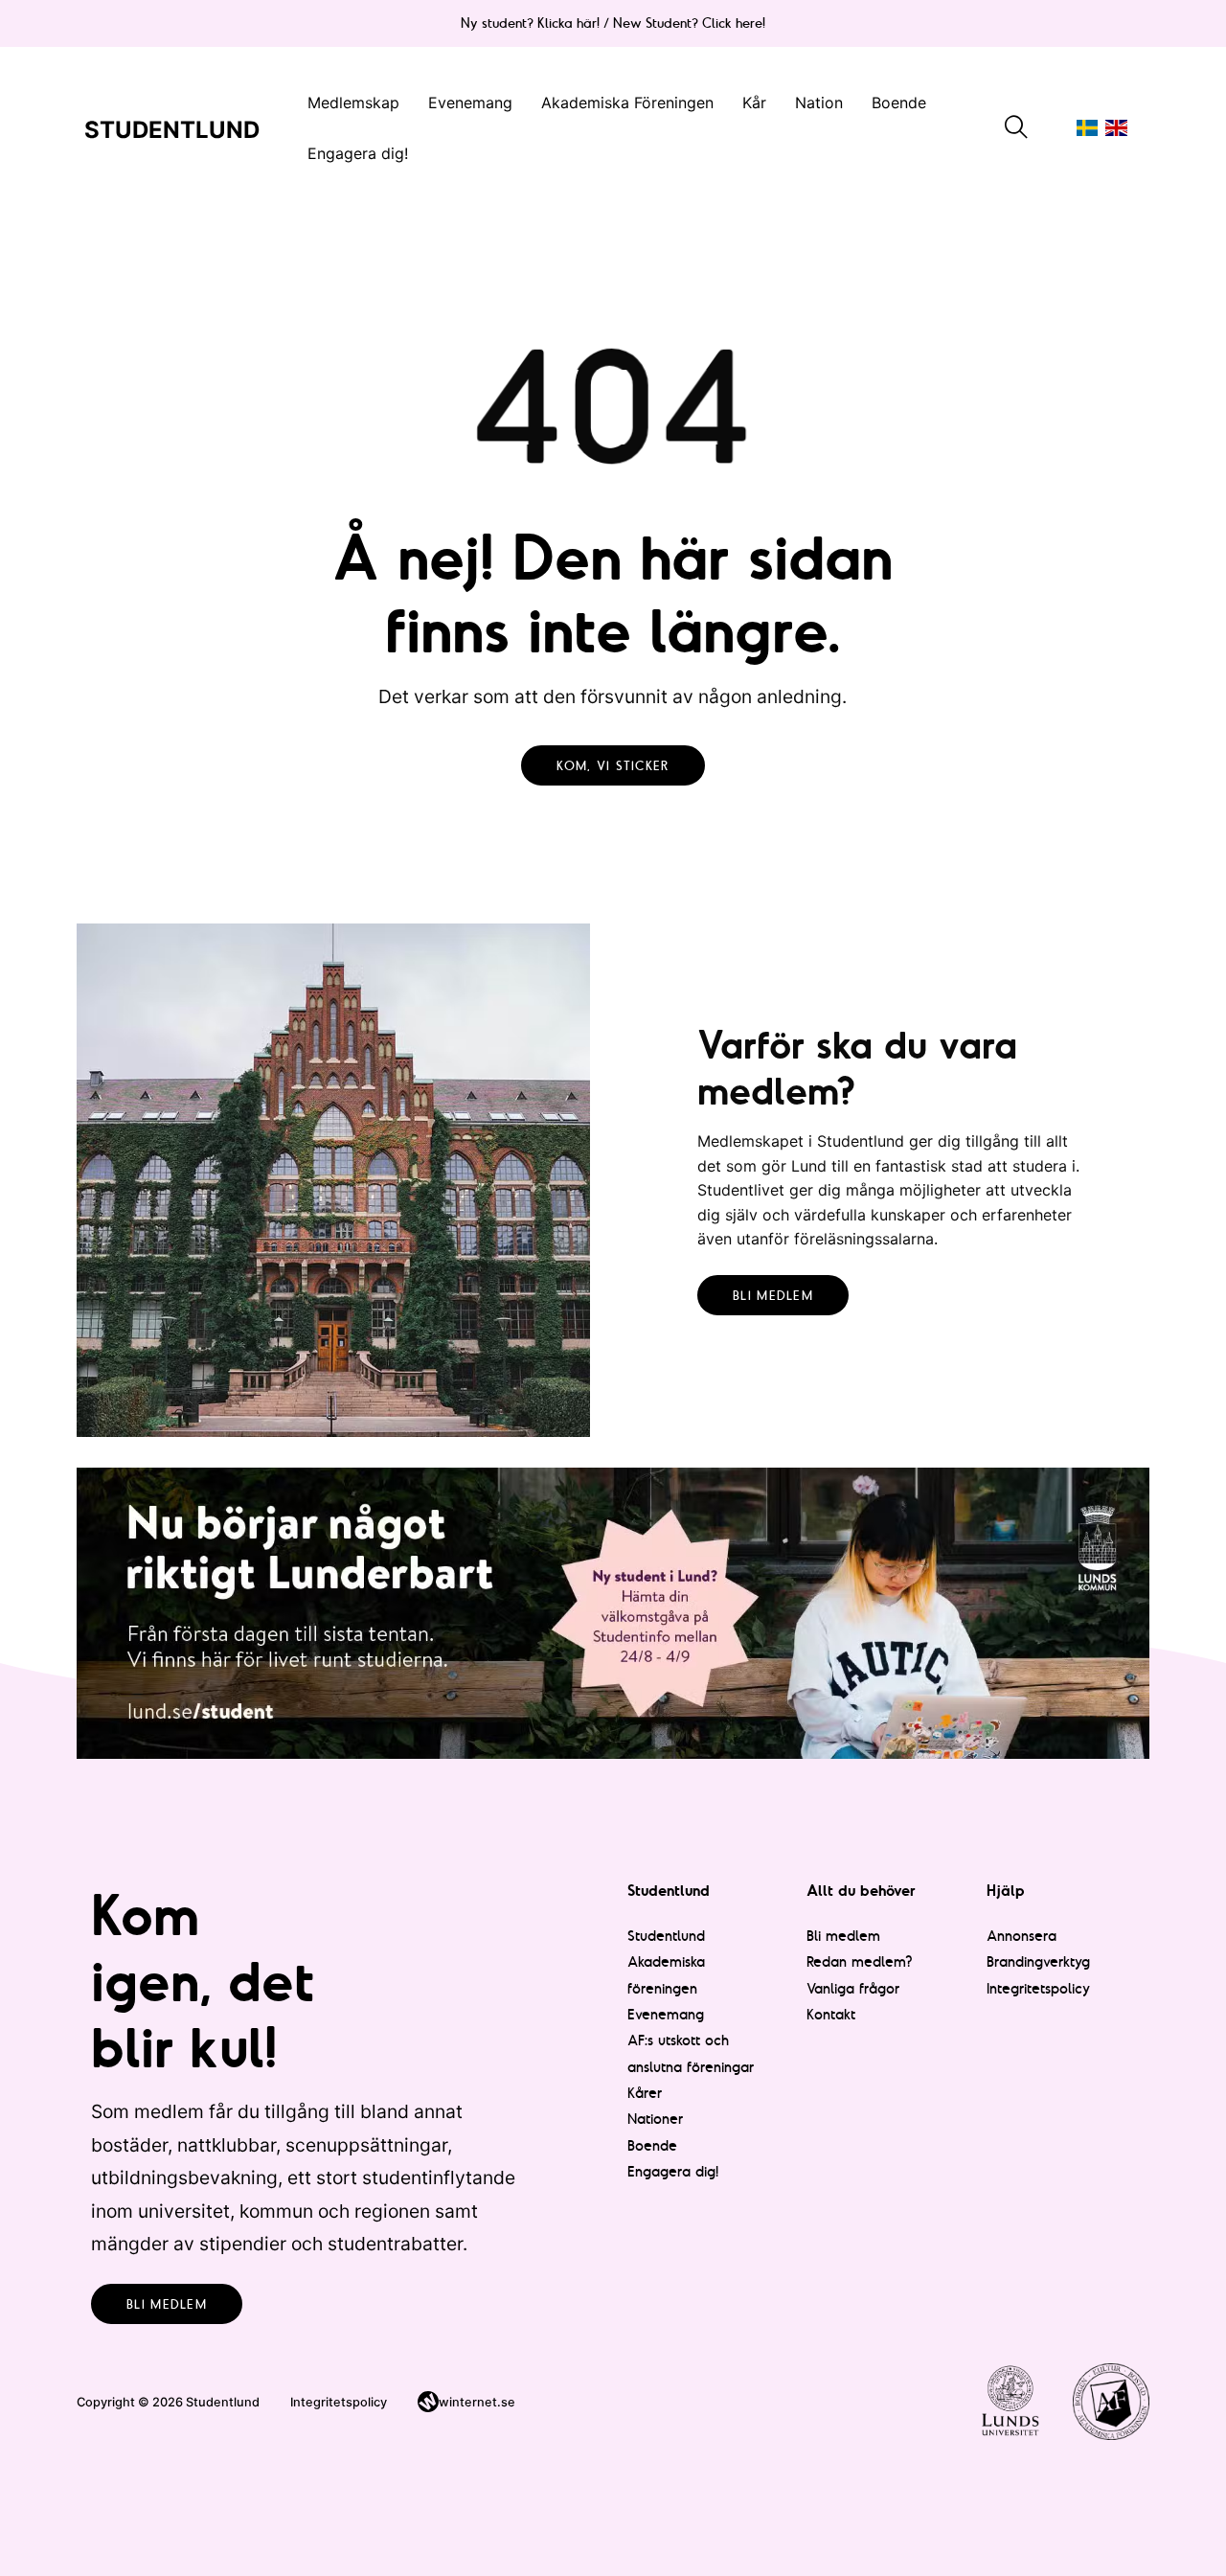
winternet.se (477, 2402)
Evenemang (470, 103)
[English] (1116, 128)
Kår (754, 103)
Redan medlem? (860, 1961)
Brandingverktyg (1038, 1961)
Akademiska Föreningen (627, 103)
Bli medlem (773, 1295)
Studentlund (666, 1936)
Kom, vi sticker (613, 765)
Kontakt (831, 2014)
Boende (899, 103)
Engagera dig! (358, 153)
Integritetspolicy (1038, 1988)
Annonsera (1022, 1936)
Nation (819, 103)
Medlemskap (353, 103)
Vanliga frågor (853, 1988)
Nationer (655, 2119)
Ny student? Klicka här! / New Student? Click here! (613, 23)
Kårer (645, 2093)
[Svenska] (1087, 128)
